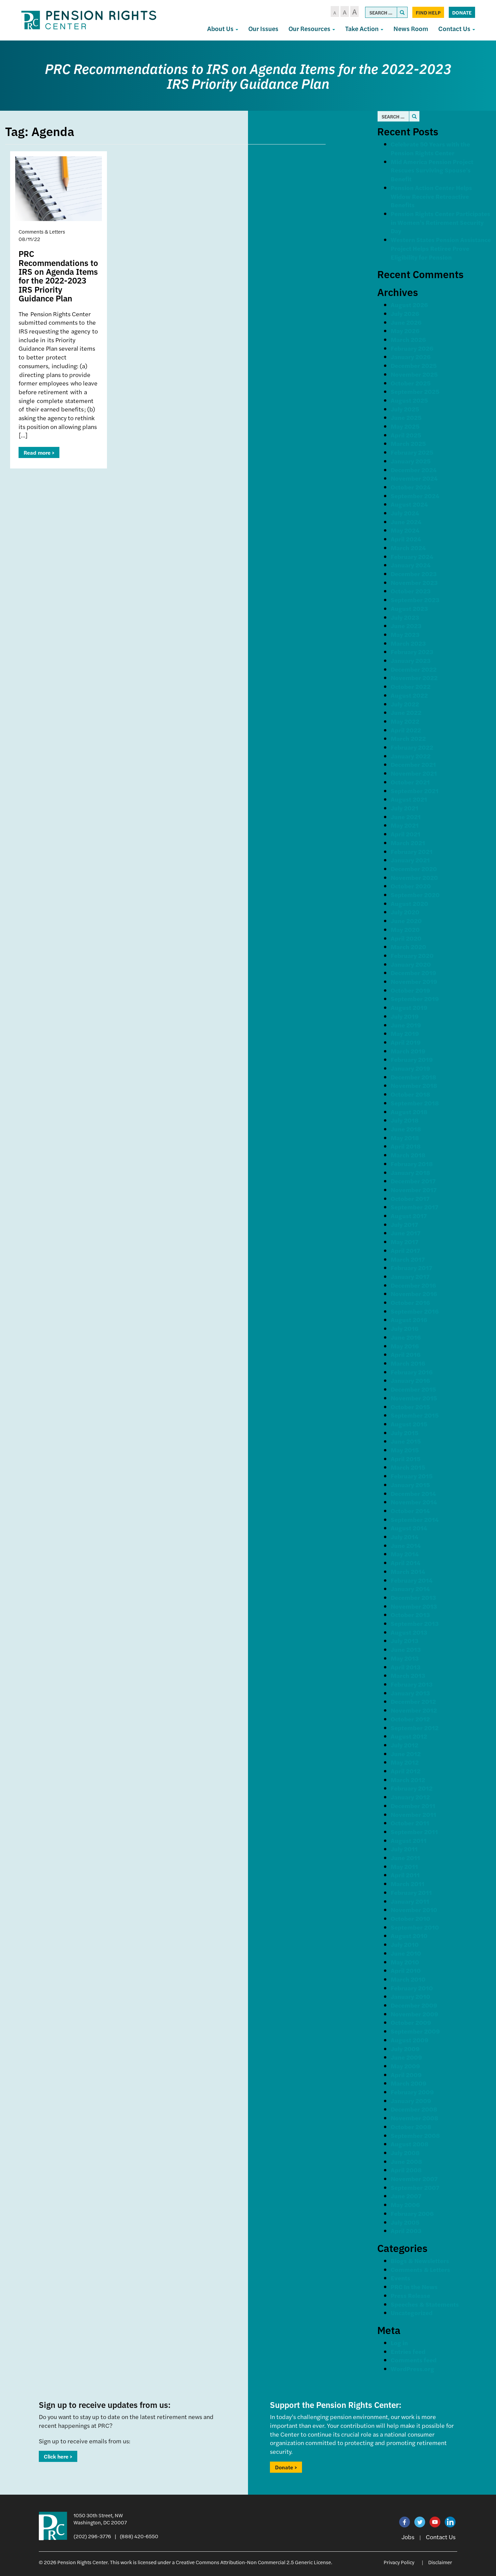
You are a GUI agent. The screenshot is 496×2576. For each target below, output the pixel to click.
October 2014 (410, 1511)
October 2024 (411, 487)
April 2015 (406, 1459)
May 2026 (405, 331)
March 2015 (408, 1467)
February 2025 (412, 452)
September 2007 (415, 2187)
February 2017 (411, 1268)
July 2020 (405, 912)
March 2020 (408, 947)
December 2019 (414, 973)
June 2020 (406, 921)
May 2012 (405, 1762)
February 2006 (412, 2213)
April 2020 (406, 938)
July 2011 (404, 1849)
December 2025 (414, 365)
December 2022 (414, 669)
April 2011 (405, 1875)
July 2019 (405, 1016)
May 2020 (405, 929)
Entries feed (408, 2351)
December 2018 (414, 1077)
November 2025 (414, 374)
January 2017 (410, 1276)
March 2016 (408, 1363)
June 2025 (406, 417)
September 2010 (415, 1927)
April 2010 (406, 1970)
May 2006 (405, 2205)
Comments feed (414, 2360)
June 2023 (406, 626)
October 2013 (410, 1615)
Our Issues (263, 29)
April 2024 (406, 539)
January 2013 (410, 1693)
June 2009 (406, 2057)
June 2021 (406, 817)
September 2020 (415, 895)
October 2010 (410, 1918)
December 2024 (414, 470)
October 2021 (410, 782)
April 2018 (406, 1146)
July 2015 (405, 1433)
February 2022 (412, 747)
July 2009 (405, 2049)
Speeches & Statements (425, 2304)
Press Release (410, 2295)
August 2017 (409, 1216)
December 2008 (414, 2109)
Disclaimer (440, 2562)
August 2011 (409, 1840)
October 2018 (410, 1094)
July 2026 (405, 313)
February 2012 (412, 1788)
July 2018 (405, 1120)
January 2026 (411, 357)
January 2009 (411, 2101)
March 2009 (409, 2083)
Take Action (363, 29)
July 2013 (405, 1641)
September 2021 (415, 791)
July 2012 (405, 1745)
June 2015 (406, 1441)
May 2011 (404, 1866)
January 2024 (411, 565)
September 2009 (415, 2031)
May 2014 (405, 1554)
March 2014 (408, 1571)
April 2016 (406, 1354)
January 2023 (411, 660)
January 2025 (411, 461)
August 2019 (409, 1007)
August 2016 (409, 1320)
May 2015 (405, 1450)
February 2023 (412, 652)
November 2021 (414, 773)
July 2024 (405, 513)
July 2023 (405, 617)
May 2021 (405, 825)
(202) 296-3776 (92, 2536)
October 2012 (410, 1719)
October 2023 (411, 591)
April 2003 (406, 2231)
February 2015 (412, 1476)
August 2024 (409, 504)
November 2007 (414, 2179)
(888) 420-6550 (139, 2536)
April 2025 (406, 435)
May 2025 (405, 426)
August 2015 (409, 1424)
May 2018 (405, 1138)
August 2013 (409, 1632)
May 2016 (405, 1346)
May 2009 (405, 2066)
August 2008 (410, 2144)
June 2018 (406, 1129)
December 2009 (414, 2005)
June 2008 (406, 2161)
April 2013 (406, 1667)
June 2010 (406, 1953)
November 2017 (414, 1190)
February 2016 (412, 1372)
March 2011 (408, 1884)
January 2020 (411, 964)
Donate (462, 12)
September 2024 (415, 496)
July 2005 (405, 2222)
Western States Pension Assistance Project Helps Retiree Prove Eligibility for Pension (441, 248)
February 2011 (411, 1892)
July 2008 (405, 2153)
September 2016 (415, 1311)
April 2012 (406, 1771)
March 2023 (408, 643)
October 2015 (410, 1407)
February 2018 (412, 1164)
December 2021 (413, 764)
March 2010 (408, 1979)
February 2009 (412, 2092)
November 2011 (414, 1814)
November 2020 (414, 877)
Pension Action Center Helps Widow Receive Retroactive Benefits (431, 196)
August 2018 (409, 1112)
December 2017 (413, 1181)
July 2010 (405, 1944)
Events (401, 2278)
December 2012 (413, 1701)
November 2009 (415, 2014)
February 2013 (412, 1684)
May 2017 (405, 1242)
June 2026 (406, 322)
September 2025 (415, 391)
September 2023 (415, 600)
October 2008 (411, 2127)
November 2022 (414, 678)
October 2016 (410, 1302)
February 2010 (412, 1988)
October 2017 (410, 1198)
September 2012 (415, 1728)
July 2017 (404, 1224)
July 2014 (405, 1537)
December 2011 (413, 1806)
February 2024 (412, 556)
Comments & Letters (420, 2269)
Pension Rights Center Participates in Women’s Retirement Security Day (440, 222)
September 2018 (415, 1103)
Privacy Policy (399, 2562)
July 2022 (405, 704)
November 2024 (414, 478)
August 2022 (409, 695)
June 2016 (406, 1337)
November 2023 (414, 582)
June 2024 (406, 522)
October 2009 (411, 2022)
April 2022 (406, 730)
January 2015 (410, 1485)
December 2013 (413, 1597)
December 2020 (414, 869)
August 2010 (409, 1936)
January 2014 (410, 1589)
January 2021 (410, 860)
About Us (221, 29)
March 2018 (408, 1155)
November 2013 (414, 1606)
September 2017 (415, 1207)
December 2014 (413, 1493)
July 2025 (405, 409)
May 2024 (405, 530)
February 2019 (412, 1059)
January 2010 (410, 1996)
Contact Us (455, 29)
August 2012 (409, 1736)
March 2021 (408, 843)
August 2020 (409, 903)
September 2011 (414, 1832)
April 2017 (405, 1250)
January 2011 (410, 1901)
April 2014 (406, 1563)
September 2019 (415, 999)
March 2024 (408, 548)
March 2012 (408, 1780)
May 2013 (405, 1658)
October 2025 (411, 383)
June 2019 (406, 1025)
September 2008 (415, 2135)
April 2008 (406, 2170)
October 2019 (410, 990)
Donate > (286, 2467)
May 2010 (405, 1962)
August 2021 (409, 799)
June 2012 (406, 1754)
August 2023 (409, 608)
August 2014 (409, 1528)
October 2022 (411, 686)
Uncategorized (412, 2313)
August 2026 (409, 305)
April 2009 (406, 2075)
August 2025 (409, 400)
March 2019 (408, 1051)
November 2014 (414, 1502)
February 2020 (412, 955)
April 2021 (406, 834)
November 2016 (414, 1294)
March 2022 (408, 738)
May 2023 (405, 634)
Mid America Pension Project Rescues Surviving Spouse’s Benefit (432, 170)
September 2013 (415, 1623)
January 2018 (410, 1172)
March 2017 (408, 1259)
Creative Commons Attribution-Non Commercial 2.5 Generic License (253, 2562)
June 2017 (406, 1233)
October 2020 (411, 886)
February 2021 (412, 851)
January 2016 (410, 1380)
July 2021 (405, 808)
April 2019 (406, 1042)
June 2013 (406, 1649)
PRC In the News (414, 2287)
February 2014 (412, 1580)
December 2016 (413, 1285)
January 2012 (410, 1797)
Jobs (408, 2537)
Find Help (428, 12)
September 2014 (415, 1519)
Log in (399, 2343)
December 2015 (413, 1389)
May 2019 (405, 1033)
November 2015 (414, 1398)
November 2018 (414, 1085)
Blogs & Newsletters (420, 2261)
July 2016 (405, 1328)
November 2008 (415, 2118)
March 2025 (408, 443)
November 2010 (414, 1910)
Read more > (39, 452)
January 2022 (411, 756)
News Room (411, 29)
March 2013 (408, 1675)
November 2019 (414, 981)
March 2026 (408, 339)
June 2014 (406, 1545)
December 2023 (414, 574)
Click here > (58, 2456)
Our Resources (310, 29)
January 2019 (410, 1068)
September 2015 (415, 1415)
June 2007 (406, 2196)
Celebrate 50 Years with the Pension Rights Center (430, 148)
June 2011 (405, 1858)
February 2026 (412, 348)
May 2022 (405, 721)
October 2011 (410, 1823)
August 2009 (410, 2040)
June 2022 (406, 712)
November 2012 (414, 1710)
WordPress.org (412, 2369)
